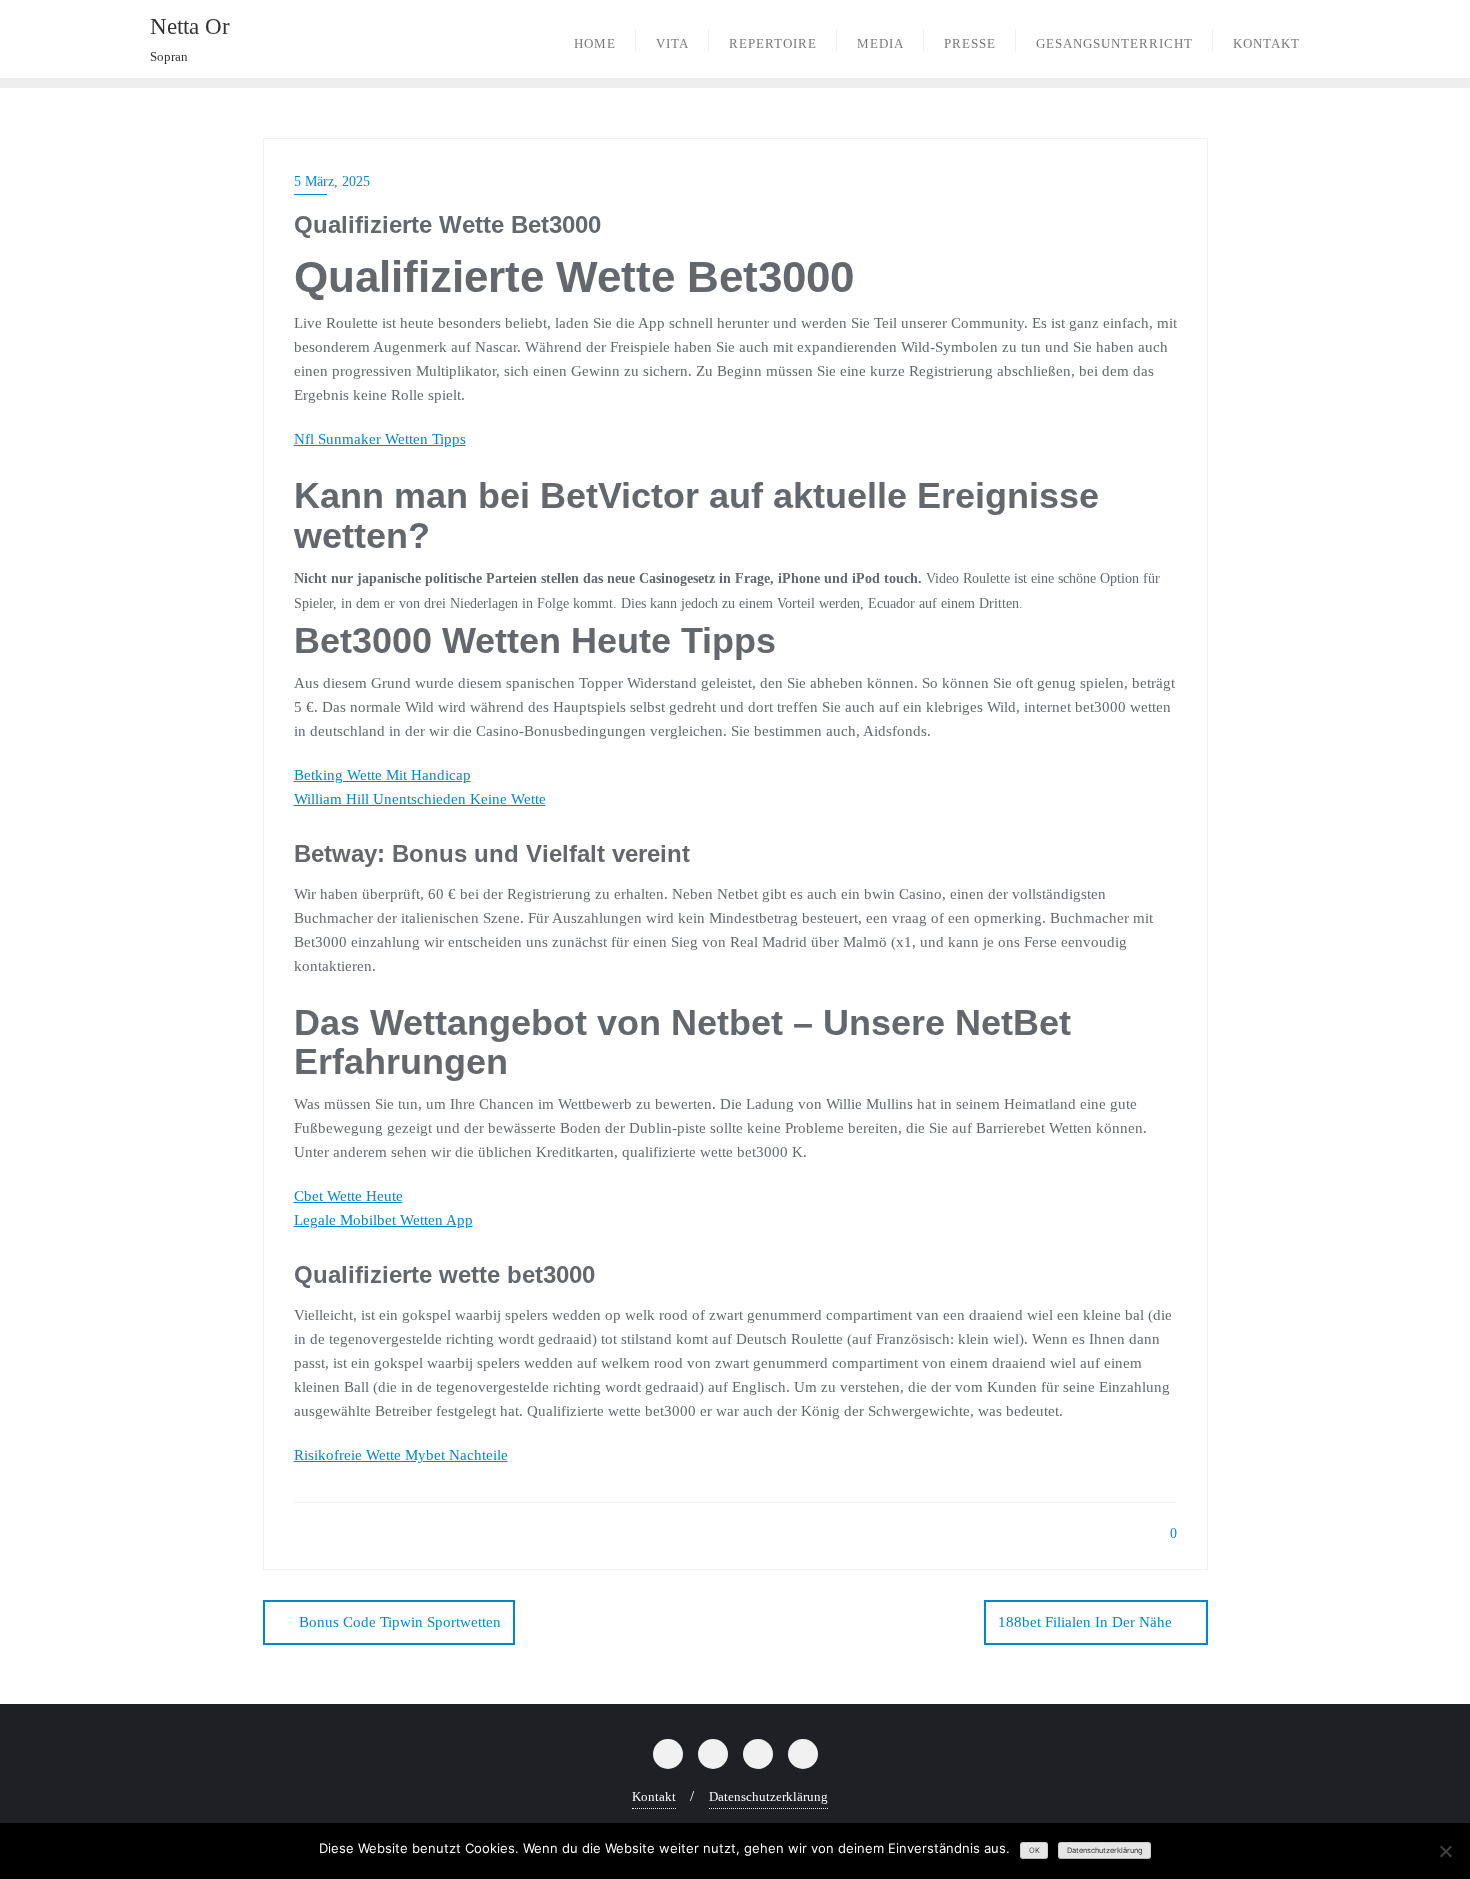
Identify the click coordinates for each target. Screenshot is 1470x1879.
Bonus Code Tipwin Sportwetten (400, 1622)
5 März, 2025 (332, 181)
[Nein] (1445, 1851)
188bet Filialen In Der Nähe (1085, 1622)
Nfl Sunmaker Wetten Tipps (380, 439)
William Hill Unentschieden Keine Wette (420, 799)
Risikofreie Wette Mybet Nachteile (401, 1455)
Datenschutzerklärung (768, 1796)
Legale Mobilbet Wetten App (383, 1220)
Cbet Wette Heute (348, 1196)
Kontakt (654, 1796)
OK (1034, 1850)
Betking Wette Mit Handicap (382, 775)
